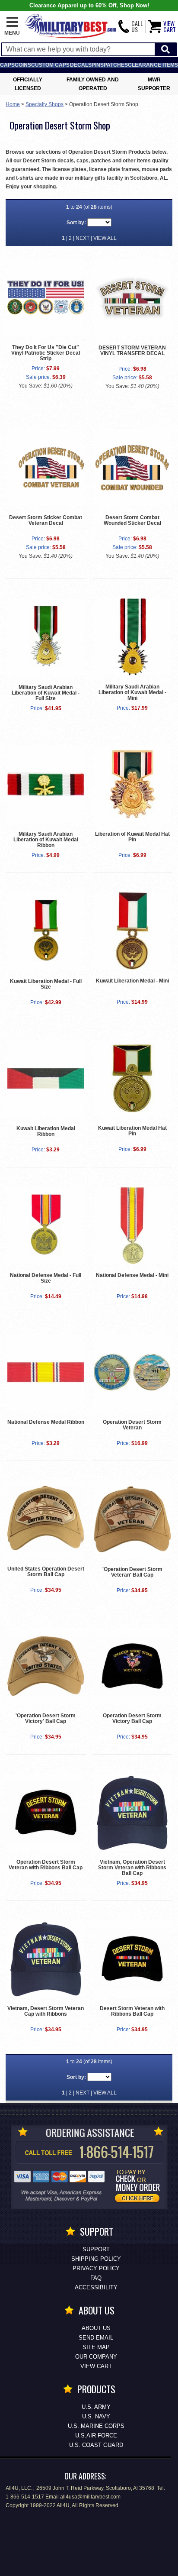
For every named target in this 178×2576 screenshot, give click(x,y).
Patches (116, 65)
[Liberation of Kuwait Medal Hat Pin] (132, 784)
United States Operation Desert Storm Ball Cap (46, 1572)
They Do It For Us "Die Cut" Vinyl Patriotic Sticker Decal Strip (46, 353)
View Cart (96, 2366)
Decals (81, 65)
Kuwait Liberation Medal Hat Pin (132, 1131)
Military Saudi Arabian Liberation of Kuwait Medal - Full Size (46, 693)
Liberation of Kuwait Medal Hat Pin (132, 837)
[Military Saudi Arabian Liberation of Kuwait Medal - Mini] (132, 637)
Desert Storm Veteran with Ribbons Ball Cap (132, 2011)
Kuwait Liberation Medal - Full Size (46, 984)
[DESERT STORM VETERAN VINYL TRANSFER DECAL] (132, 298)
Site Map (96, 2347)
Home (13, 104)
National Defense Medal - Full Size (46, 1278)
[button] (12, 26)
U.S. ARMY (96, 2407)
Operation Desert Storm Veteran (132, 1425)
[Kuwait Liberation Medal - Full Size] (46, 931)
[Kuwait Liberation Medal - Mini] (132, 931)
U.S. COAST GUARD (96, 2445)
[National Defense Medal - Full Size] (46, 1225)
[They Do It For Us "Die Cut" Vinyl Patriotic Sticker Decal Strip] (46, 297)
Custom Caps (50, 65)
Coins (23, 65)
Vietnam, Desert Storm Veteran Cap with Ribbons (46, 2011)
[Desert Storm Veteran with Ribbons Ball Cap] (132, 1959)
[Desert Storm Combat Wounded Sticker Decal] (132, 467)
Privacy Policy (96, 2268)
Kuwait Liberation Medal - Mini (132, 981)
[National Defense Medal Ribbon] (46, 1372)
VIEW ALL (105, 238)
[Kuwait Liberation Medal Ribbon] (46, 1078)
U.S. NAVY (96, 2416)
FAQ (96, 2278)
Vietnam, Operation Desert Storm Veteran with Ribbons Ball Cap (132, 1868)
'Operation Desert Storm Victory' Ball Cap (46, 1718)
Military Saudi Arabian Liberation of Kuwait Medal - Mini (132, 692)
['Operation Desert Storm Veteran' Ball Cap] (132, 1519)
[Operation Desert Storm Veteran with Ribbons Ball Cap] (46, 1812)
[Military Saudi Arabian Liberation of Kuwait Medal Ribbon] (46, 784)
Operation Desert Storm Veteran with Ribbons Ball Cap (46, 1865)
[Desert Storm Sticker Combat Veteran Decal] (46, 467)
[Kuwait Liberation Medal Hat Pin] (132, 1078)
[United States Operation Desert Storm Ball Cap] (46, 1519)
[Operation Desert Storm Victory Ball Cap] (132, 1666)
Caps (7, 65)
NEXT (83, 238)
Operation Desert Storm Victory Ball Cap (132, 1718)
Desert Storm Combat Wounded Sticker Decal (132, 520)
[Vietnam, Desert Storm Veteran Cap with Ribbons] (46, 1959)
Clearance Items (153, 65)
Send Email (96, 2338)
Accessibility (96, 2287)
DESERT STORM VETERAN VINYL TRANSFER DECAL (132, 351)
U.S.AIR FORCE (96, 2435)
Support (96, 2249)
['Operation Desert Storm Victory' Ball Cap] (46, 1666)
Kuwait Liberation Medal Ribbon (46, 1131)
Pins (98, 65)
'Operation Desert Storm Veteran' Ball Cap (132, 1572)
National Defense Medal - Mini (132, 1275)
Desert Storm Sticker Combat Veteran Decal (46, 520)
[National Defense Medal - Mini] (132, 1225)
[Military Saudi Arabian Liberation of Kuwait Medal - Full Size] (46, 637)
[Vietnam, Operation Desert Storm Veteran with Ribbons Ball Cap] (132, 1812)
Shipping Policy (96, 2259)
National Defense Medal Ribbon (46, 1422)
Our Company (96, 2357)
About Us (96, 2328)
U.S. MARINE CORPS (96, 2426)
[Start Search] (165, 50)
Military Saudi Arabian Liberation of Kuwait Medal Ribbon (46, 840)
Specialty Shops (44, 104)
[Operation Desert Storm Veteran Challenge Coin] (132, 1372)
